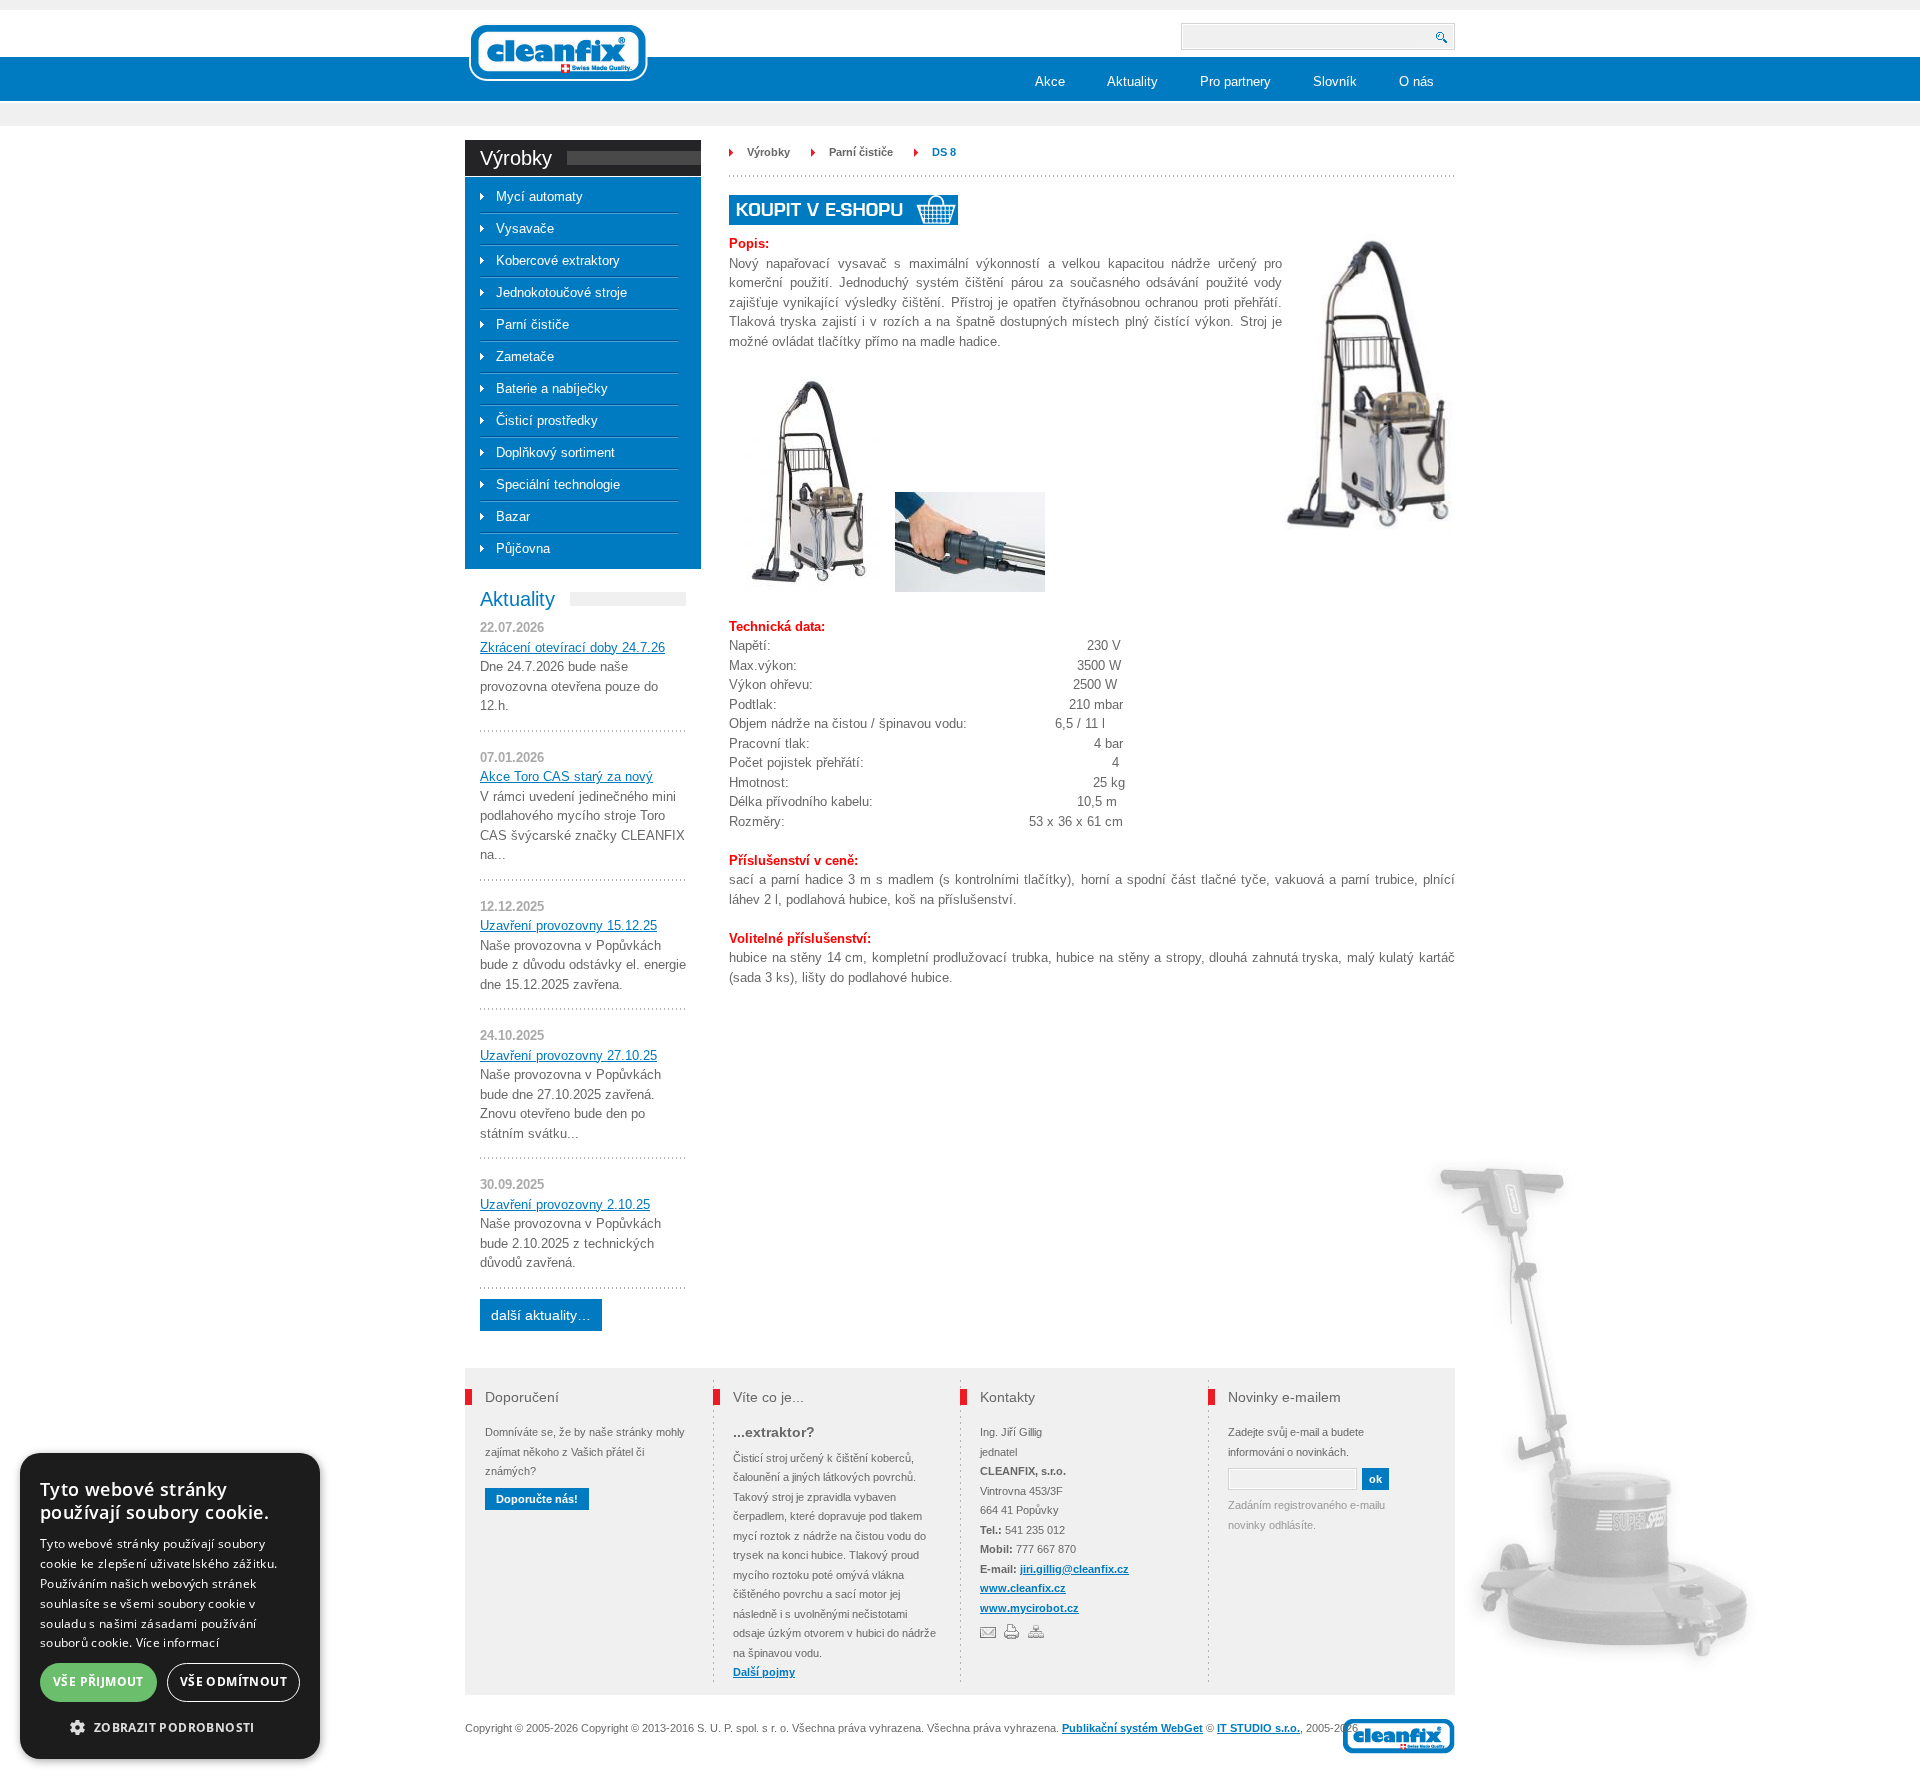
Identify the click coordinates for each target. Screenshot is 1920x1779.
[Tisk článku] (1012, 1631)
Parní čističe (532, 324)
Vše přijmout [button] (98, 1681)
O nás (1416, 81)
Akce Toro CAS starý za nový (566, 776)
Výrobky (768, 152)
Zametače (525, 356)
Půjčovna (523, 548)
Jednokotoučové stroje (561, 292)
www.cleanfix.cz (1023, 1588)
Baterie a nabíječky (552, 388)
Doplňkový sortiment (555, 452)
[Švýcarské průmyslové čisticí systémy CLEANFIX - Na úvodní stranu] (558, 52)
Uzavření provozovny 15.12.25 (568, 925)
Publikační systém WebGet (1132, 1728)
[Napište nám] (988, 1631)
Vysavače (525, 228)
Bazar (513, 516)
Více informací (177, 1642)
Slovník (1335, 81)
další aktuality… (541, 1315)
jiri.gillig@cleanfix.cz (1074, 1569)
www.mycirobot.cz (1029, 1608)
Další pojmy (764, 1672)
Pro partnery (1235, 81)
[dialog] (170, 1606)
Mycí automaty (539, 196)
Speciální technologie (558, 484)
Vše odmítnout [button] (233, 1681)
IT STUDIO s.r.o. (1258, 1728)
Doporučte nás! (537, 1499)
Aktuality (1132, 81)
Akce (1050, 81)
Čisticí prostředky (547, 420)
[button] (170, 1727)
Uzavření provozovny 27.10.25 (568, 1055)
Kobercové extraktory (558, 260)
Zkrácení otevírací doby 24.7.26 (572, 647)
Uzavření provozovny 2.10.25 (565, 1204)
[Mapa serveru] (1036, 1631)
